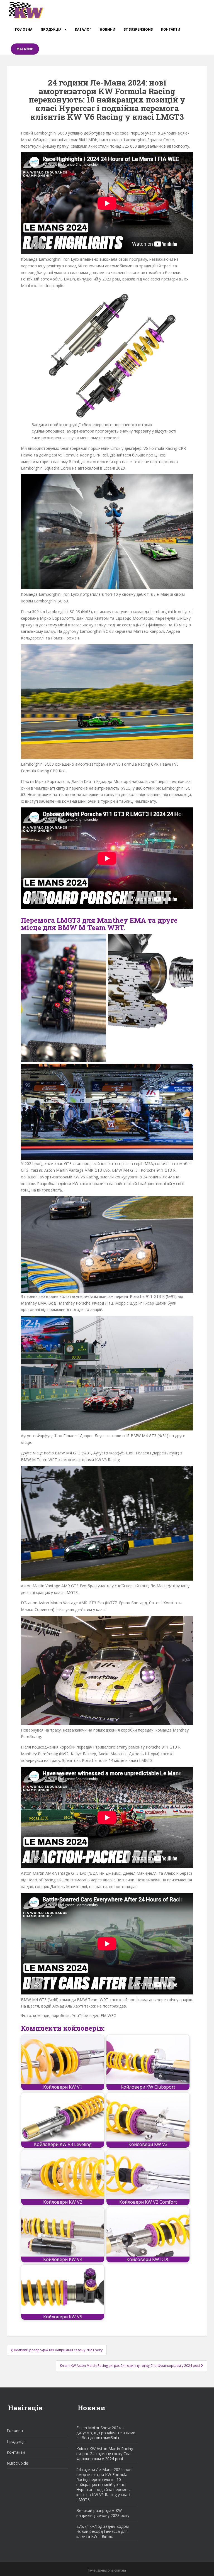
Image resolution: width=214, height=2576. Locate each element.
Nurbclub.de (17, 2463)
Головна (24, 29)
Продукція (51, 29)
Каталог (83, 29)
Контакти (171, 29)
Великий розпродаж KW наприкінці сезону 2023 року (103, 2513)
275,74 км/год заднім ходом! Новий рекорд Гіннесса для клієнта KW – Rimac (103, 2531)
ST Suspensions (138, 29)
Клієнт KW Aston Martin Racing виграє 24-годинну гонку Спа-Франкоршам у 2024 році (105, 2454)
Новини (108, 29)
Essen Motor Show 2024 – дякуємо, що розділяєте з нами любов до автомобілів (106, 2433)
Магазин (25, 49)
